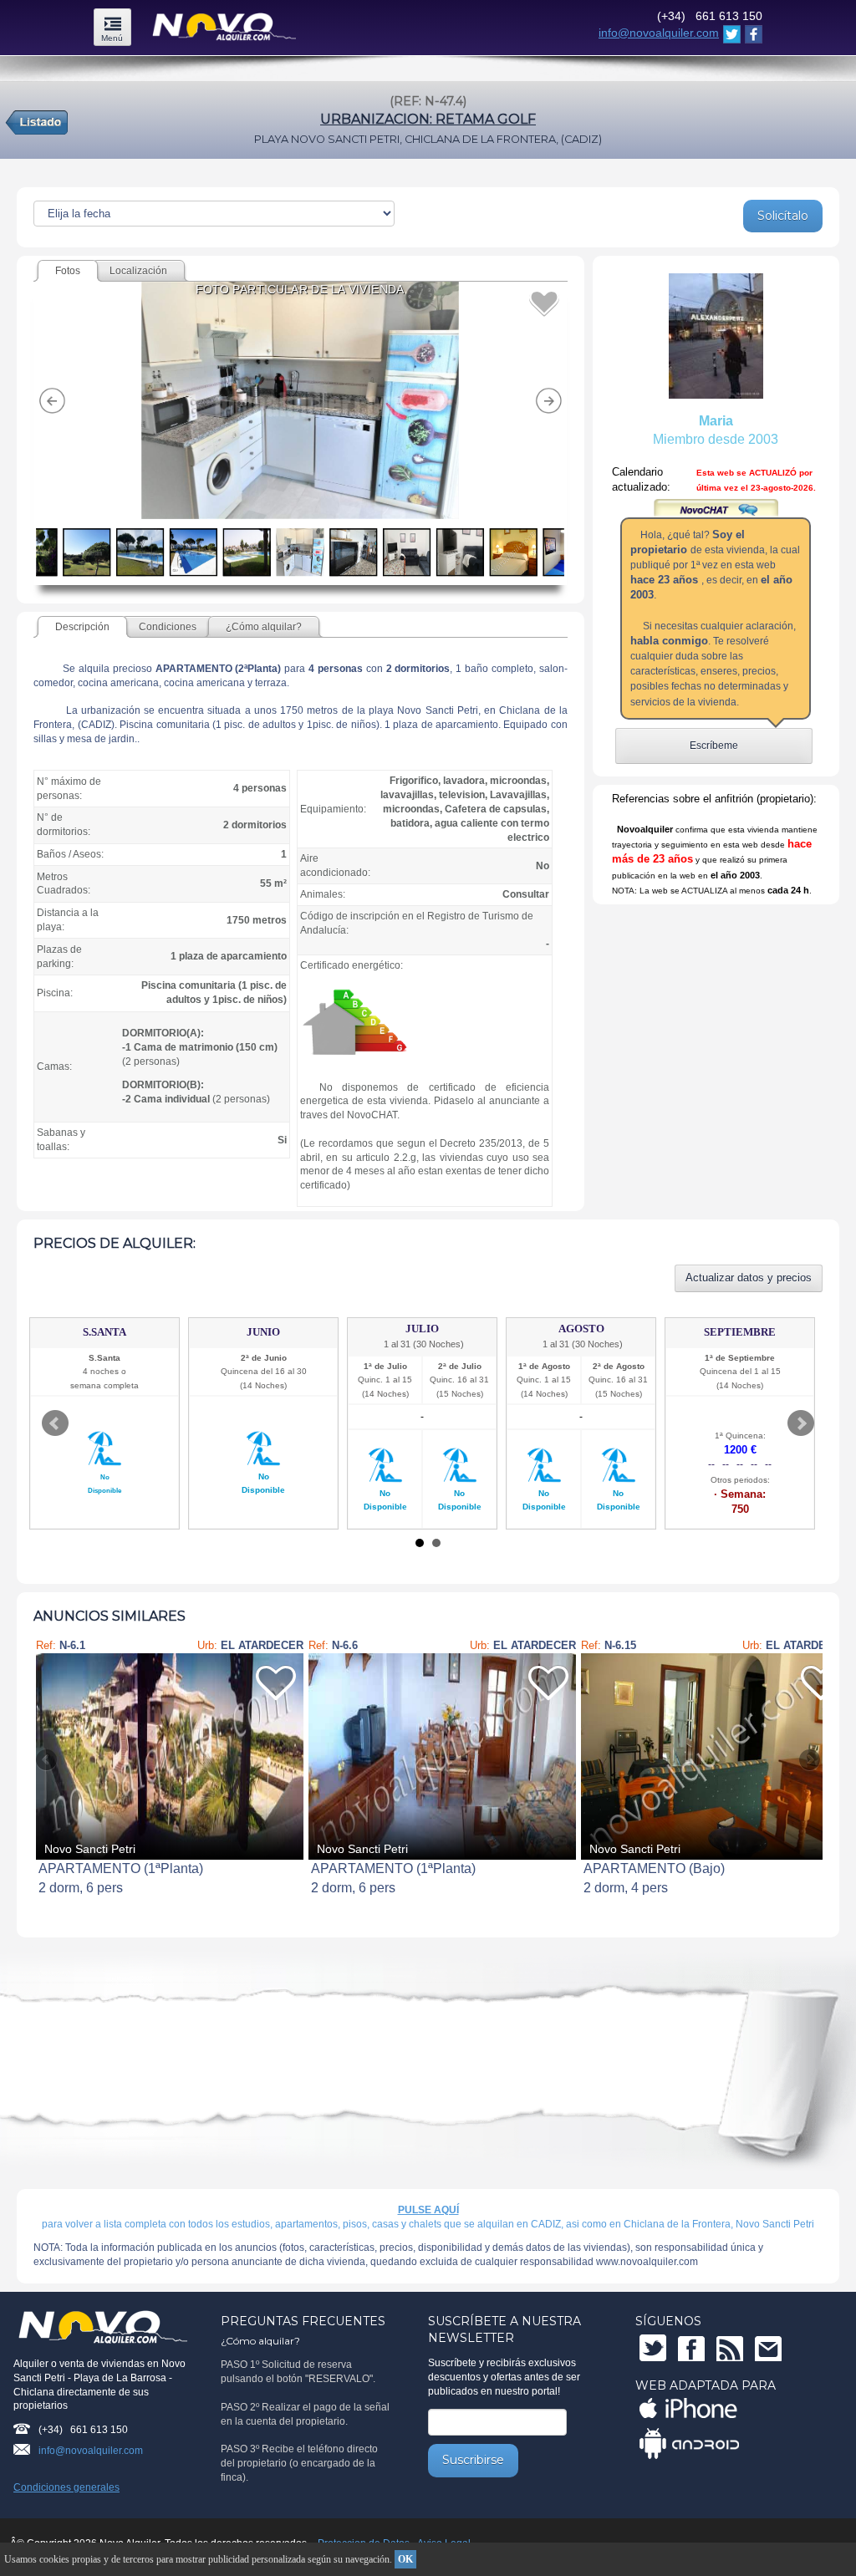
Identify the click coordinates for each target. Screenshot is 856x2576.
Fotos (68, 271)
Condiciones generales (66, 2487)
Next (801, 1423)
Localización (138, 271)
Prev (55, 1423)
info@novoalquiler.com (659, 33)
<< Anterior (48, 1760)
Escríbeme (714, 746)
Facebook (691, 2348)
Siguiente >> (808, 1760)
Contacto (768, 2348)
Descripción (82, 627)
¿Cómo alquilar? (264, 627)
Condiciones (168, 627)
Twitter (653, 2348)
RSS (730, 2348)
